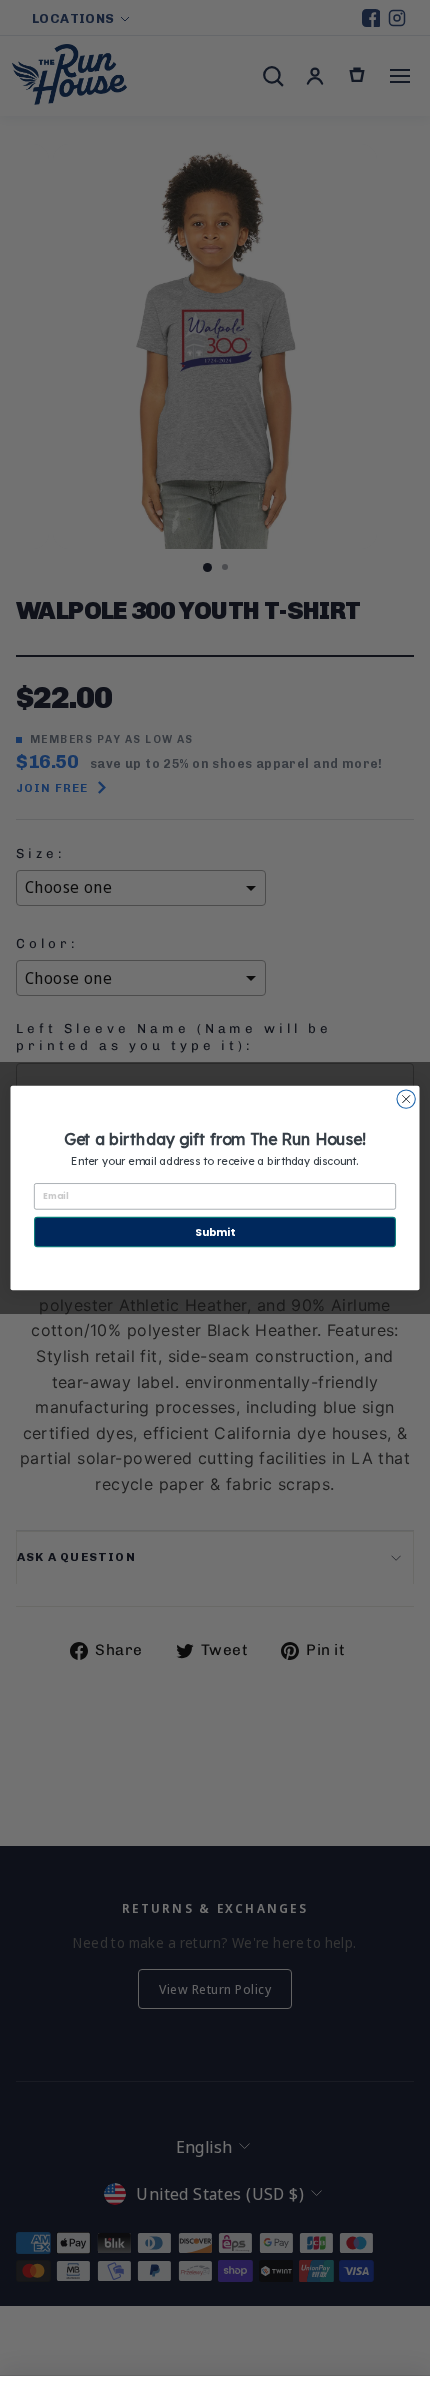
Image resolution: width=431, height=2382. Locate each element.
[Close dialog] (406, 1099)
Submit (215, 1231)
